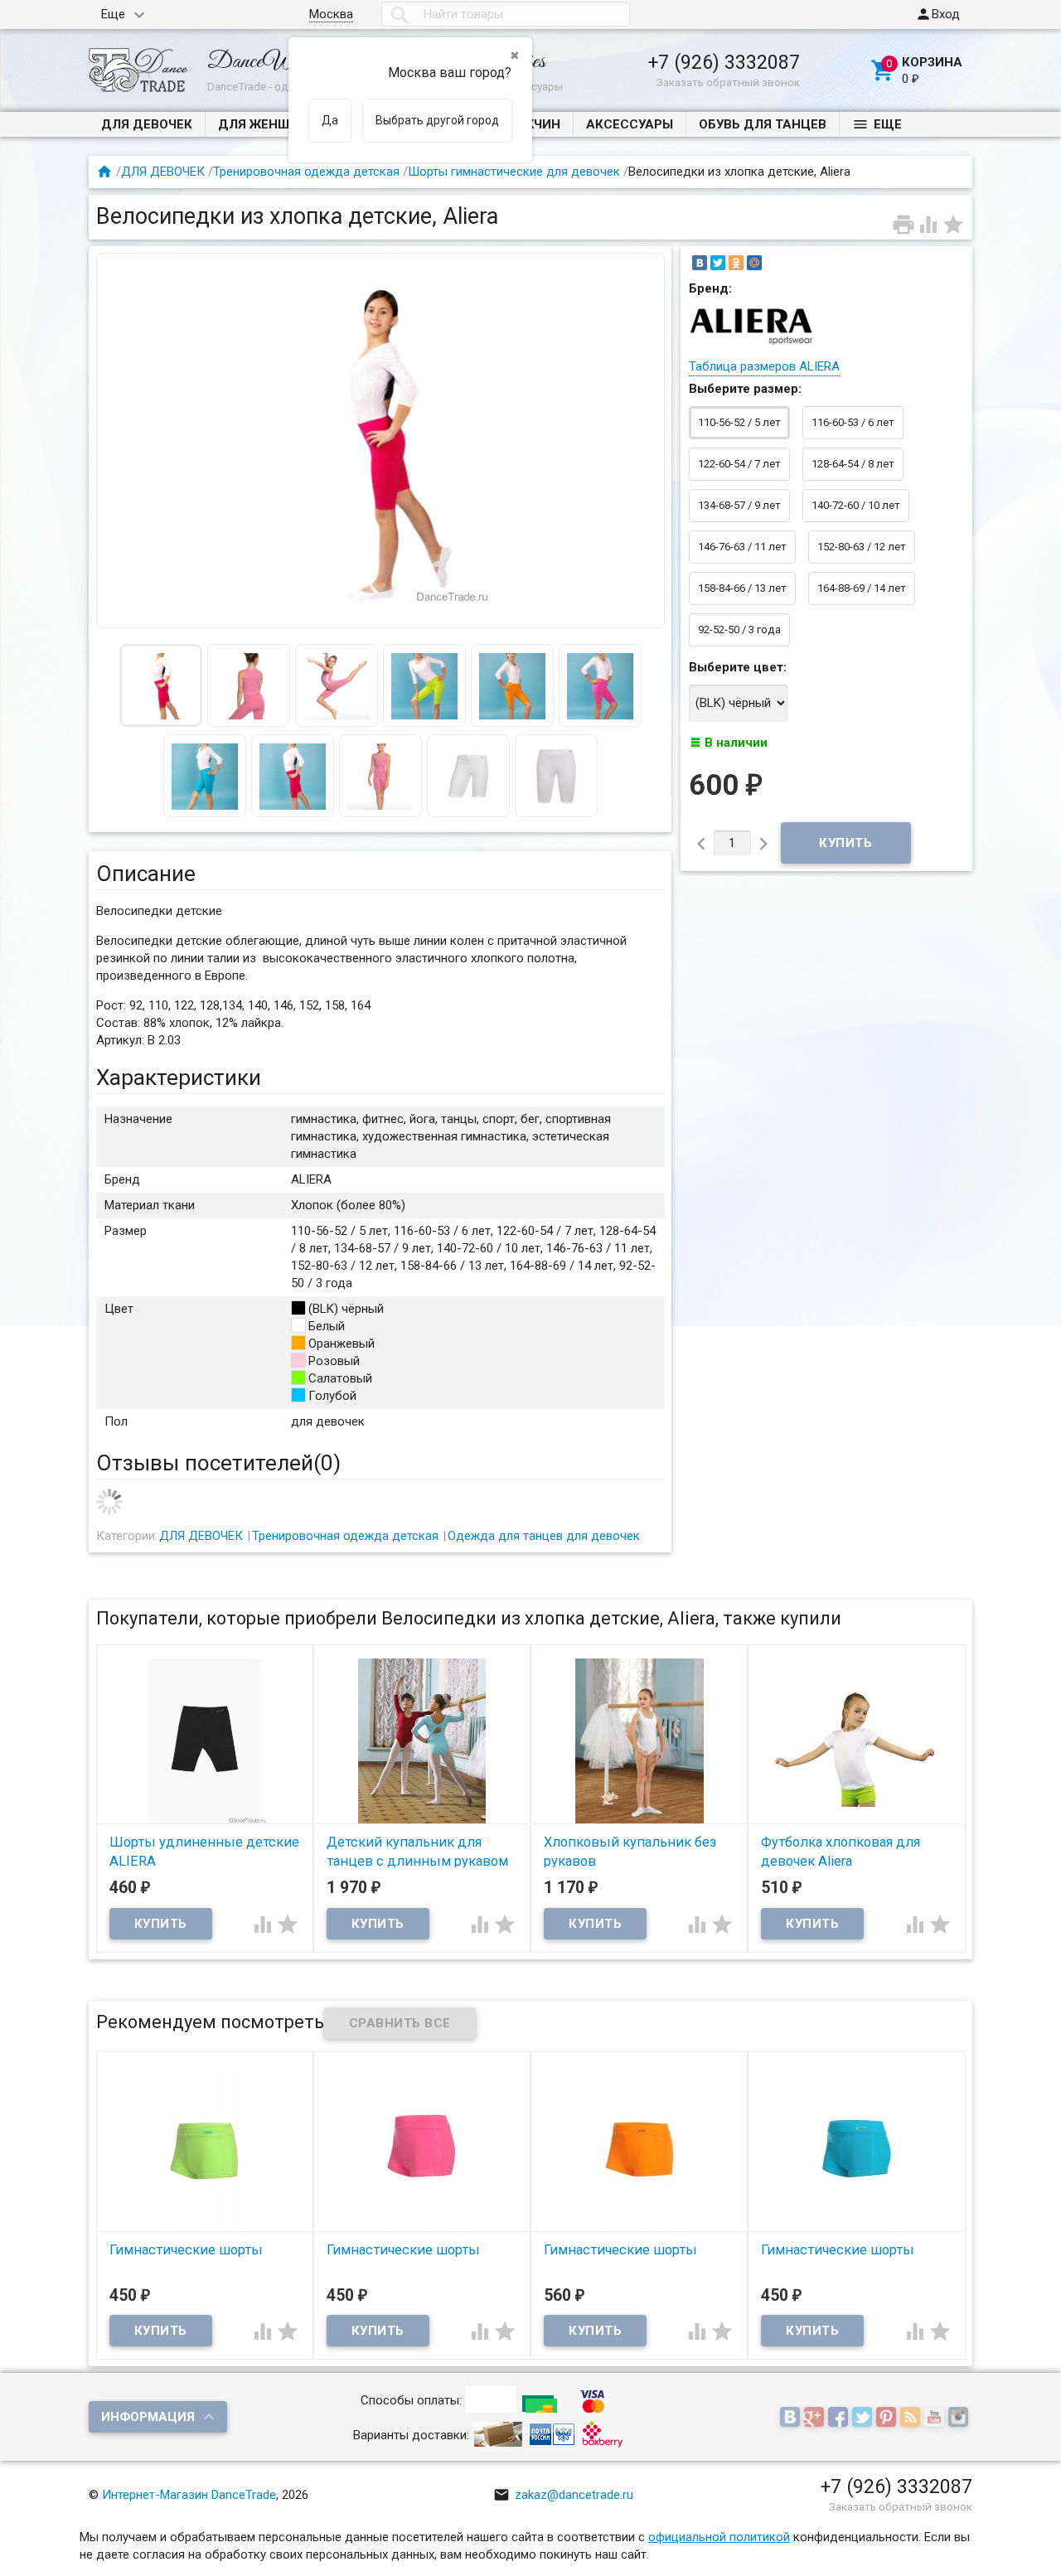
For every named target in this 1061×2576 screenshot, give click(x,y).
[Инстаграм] (960, 2419)
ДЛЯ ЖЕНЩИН (264, 124)
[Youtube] (936, 2419)
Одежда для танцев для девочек (544, 1536)
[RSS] (912, 2419)
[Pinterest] (888, 2419)
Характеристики (179, 1077)
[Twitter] (718, 263)
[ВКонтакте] (700, 263)
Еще (113, 14)
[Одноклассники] (736, 263)
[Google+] (816, 2419)
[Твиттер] (864, 2419)
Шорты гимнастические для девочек (514, 172)
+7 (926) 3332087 (724, 62)
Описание (146, 874)
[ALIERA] (751, 345)
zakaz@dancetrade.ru (563, 2495)
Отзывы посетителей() (218, 1463)
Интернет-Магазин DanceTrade (189, 2495)
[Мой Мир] (754, 263)
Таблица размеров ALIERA (764, 366)
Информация (148, 2417)
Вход (937, 14)
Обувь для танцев (763, 124)
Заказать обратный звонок (728, 82)
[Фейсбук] (840, 2419)
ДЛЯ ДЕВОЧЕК (147, 124)
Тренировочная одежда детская (306, 172)
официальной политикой (719, 2537)
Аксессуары (630, 124)
